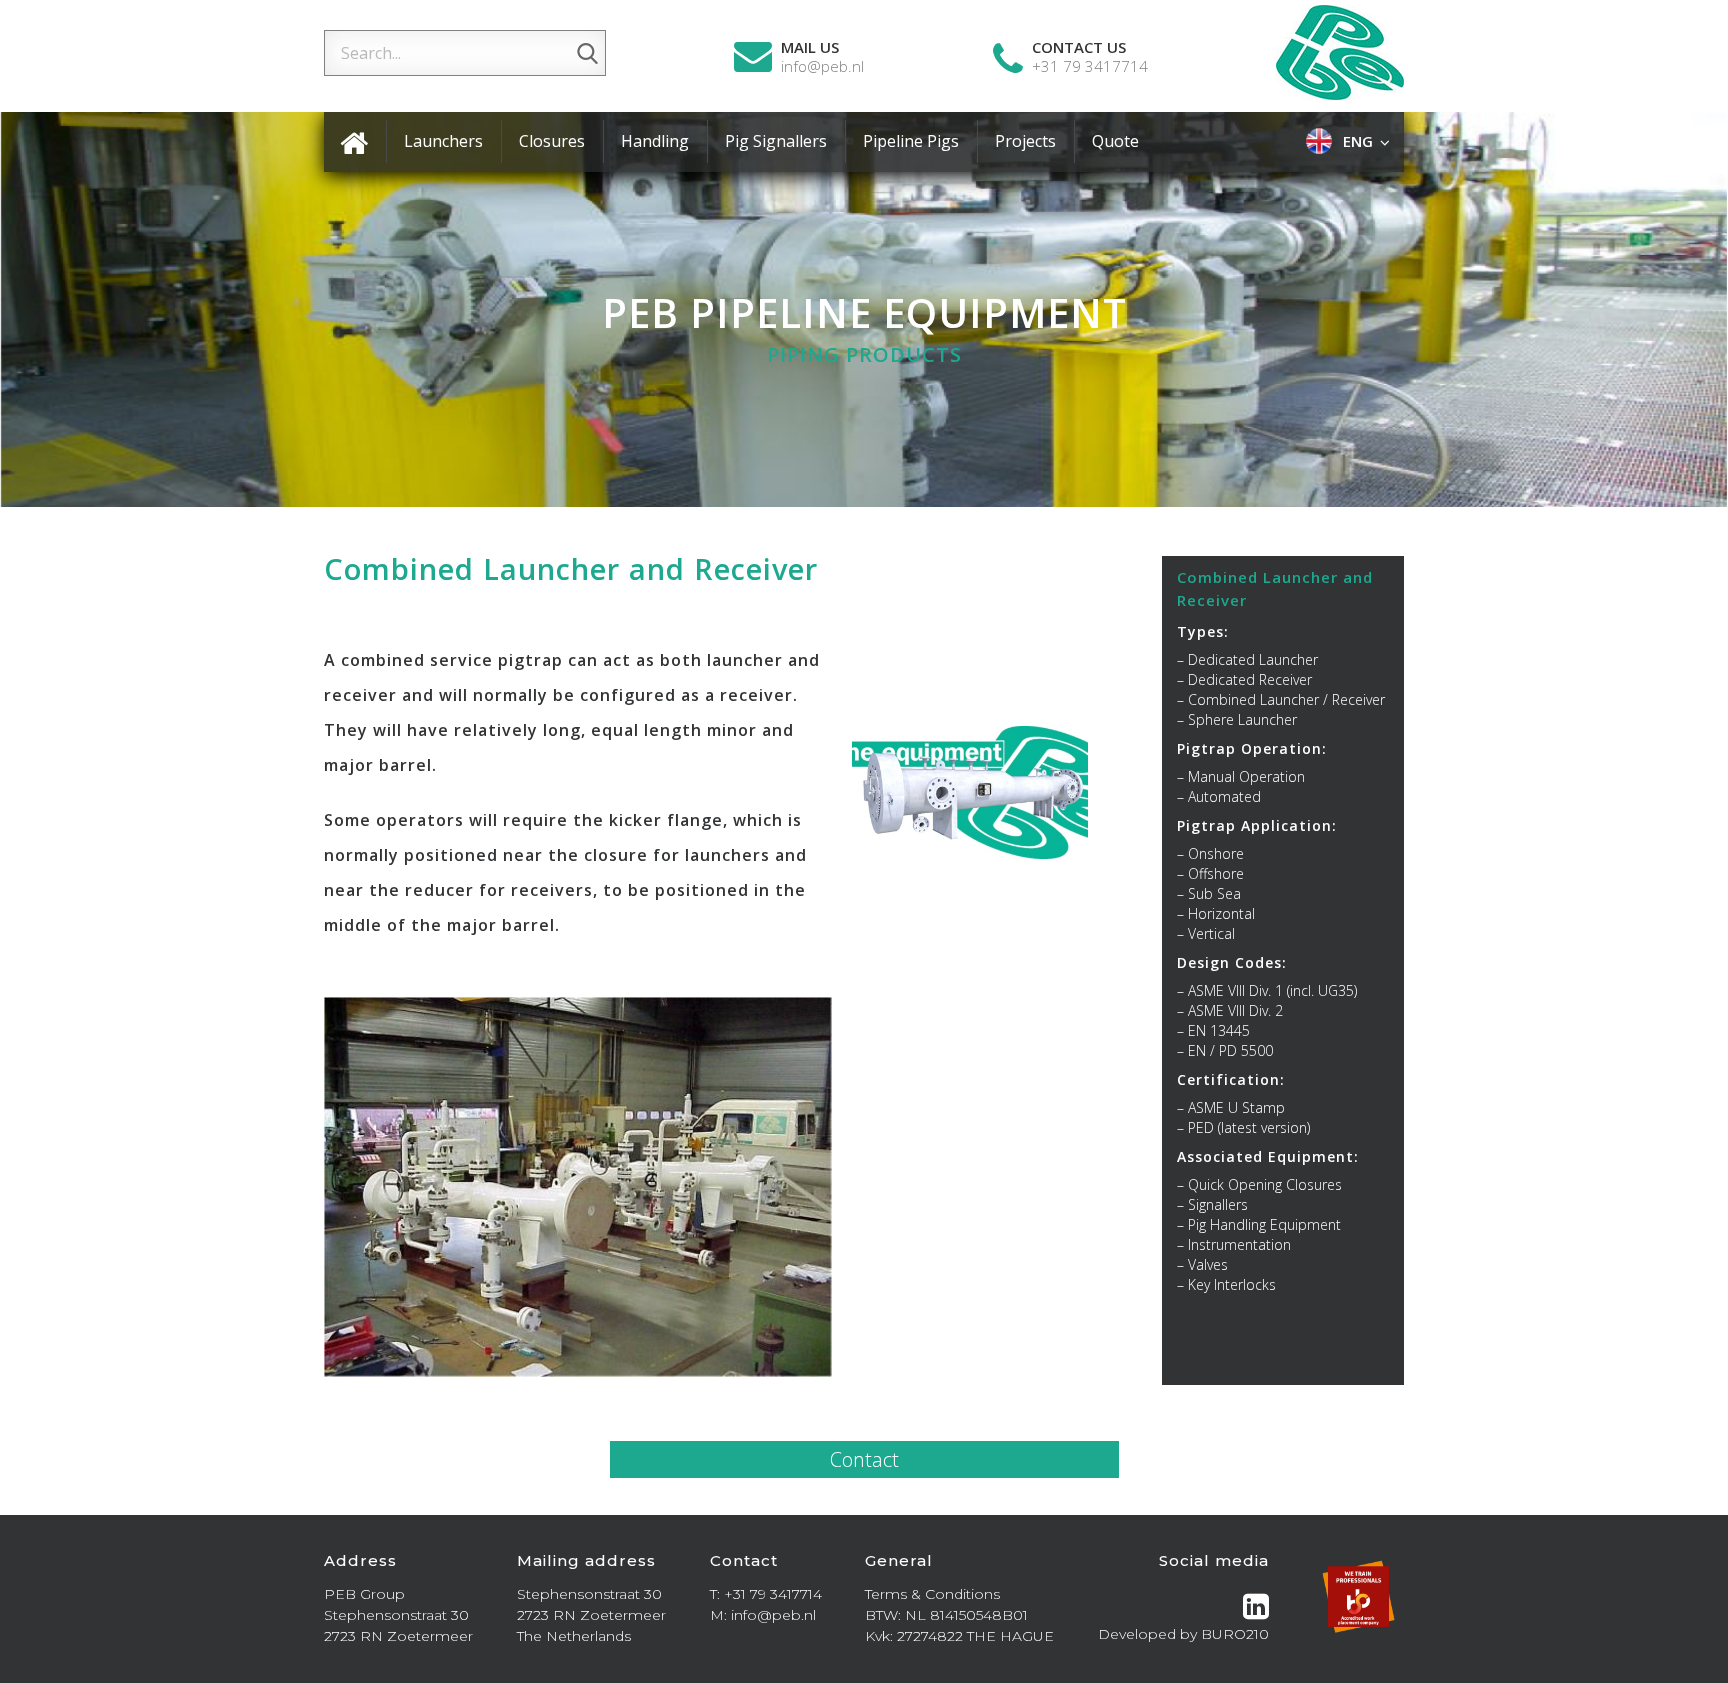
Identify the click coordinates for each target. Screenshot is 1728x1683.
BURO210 (1235, 1634)
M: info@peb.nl (763, 1615)
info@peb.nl (822, 66)
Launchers (443, 141)
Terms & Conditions (932, 1594)
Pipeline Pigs (911, 141)
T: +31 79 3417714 (766, 1594)
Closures (552, 141)
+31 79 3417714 (1090, 66)
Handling (655, 141)
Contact (864, 1459)
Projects (1025, 141)
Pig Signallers (776, 141)
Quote (1115, 141)
